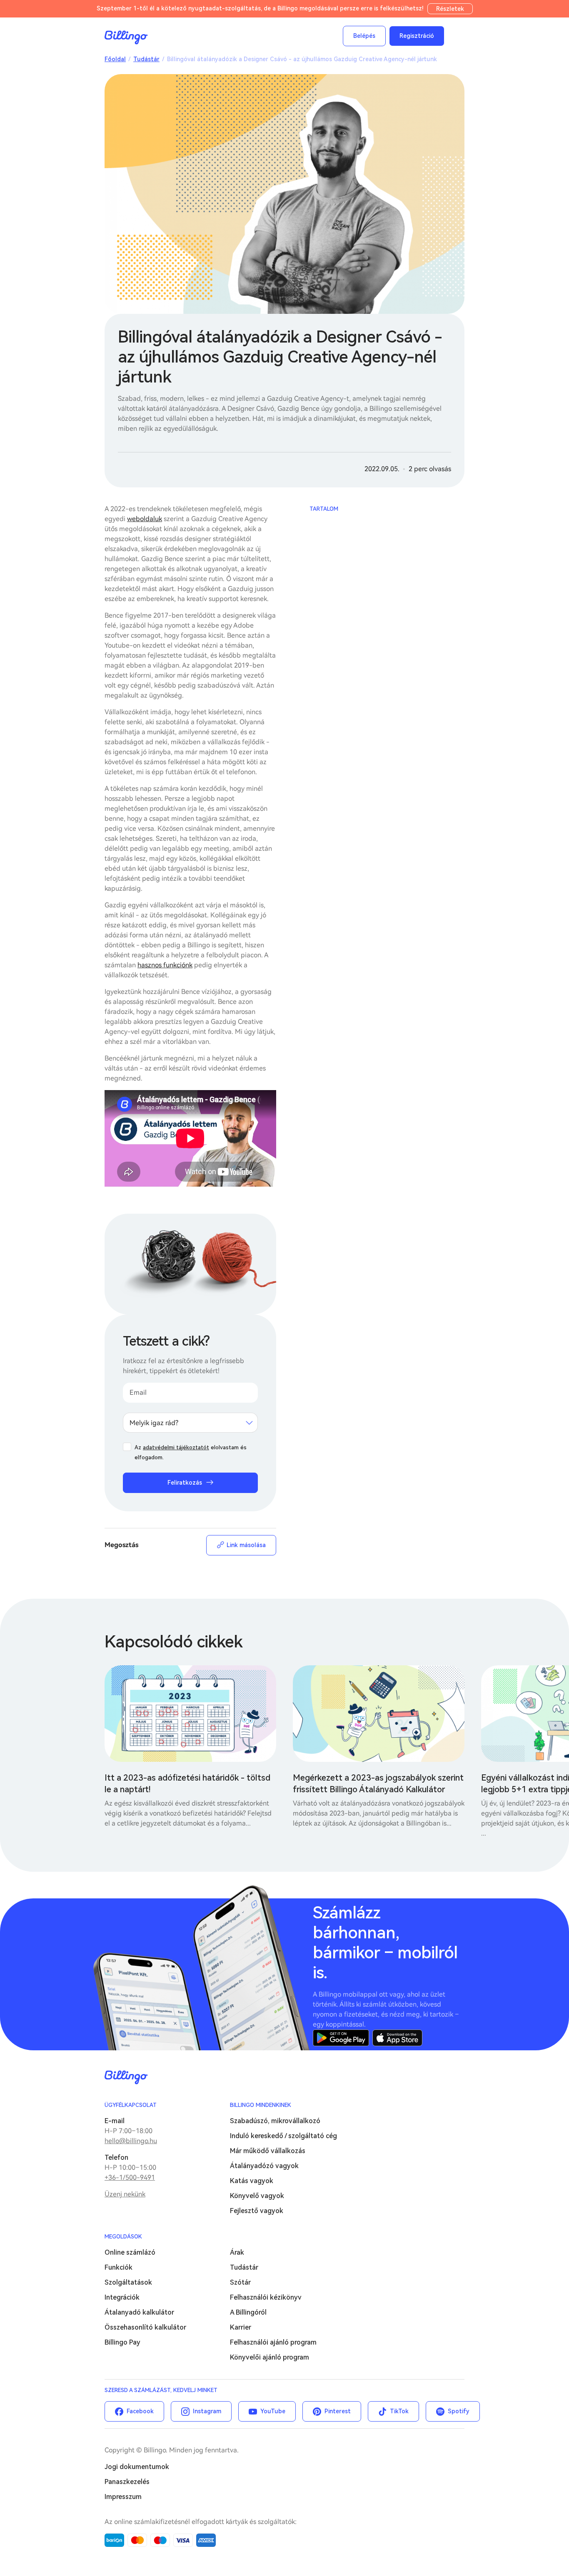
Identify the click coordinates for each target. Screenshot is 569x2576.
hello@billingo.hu (131, 2141)
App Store (397, 2038)
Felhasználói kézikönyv (266, 2297)
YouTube (273, 2411)
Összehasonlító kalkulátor (145, 2327)
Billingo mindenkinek (261, 2105)
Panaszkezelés (127, 2482)
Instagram (207, 2411)
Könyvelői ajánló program (270, 2357)
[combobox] (190, 1423)
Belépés (364, 36)
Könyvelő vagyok (257, 2196)
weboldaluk (145, 519)
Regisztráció (417, 36)
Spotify (459, 2411)
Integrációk (122, 2297)
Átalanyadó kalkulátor (139, 2312)
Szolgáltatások (128, 2282)
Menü (456, 36)
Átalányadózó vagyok (264, 2166)
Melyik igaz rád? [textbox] (154, 1423)
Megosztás (121, 1545)
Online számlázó (130, 2252)
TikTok (399, 2411)
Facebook (140, 2411)
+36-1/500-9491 (130, 2177)
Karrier (241, 2327)
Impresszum (123, 2497)
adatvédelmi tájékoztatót (176, 1447)
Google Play (341, 2038)
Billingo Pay (122, 2342)
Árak (237, 2252)
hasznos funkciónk (165, 965)
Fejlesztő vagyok (257, 2211)
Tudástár (146, 59)
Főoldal (115, 59)
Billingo (126, 37)
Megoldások (123, 2237)
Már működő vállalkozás (268, 2151)
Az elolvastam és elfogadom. (191, 1452)
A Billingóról (248, 2312)
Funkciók (119, 2267)
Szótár (240, 2282)
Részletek (450, 9)
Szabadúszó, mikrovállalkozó (275, 2121)
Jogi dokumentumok (137, 2467)
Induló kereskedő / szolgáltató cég (283, 2136)
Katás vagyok (252, 2181)
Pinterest (338, 2411)
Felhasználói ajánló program (273, 2342)
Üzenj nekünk (125, 2194)
